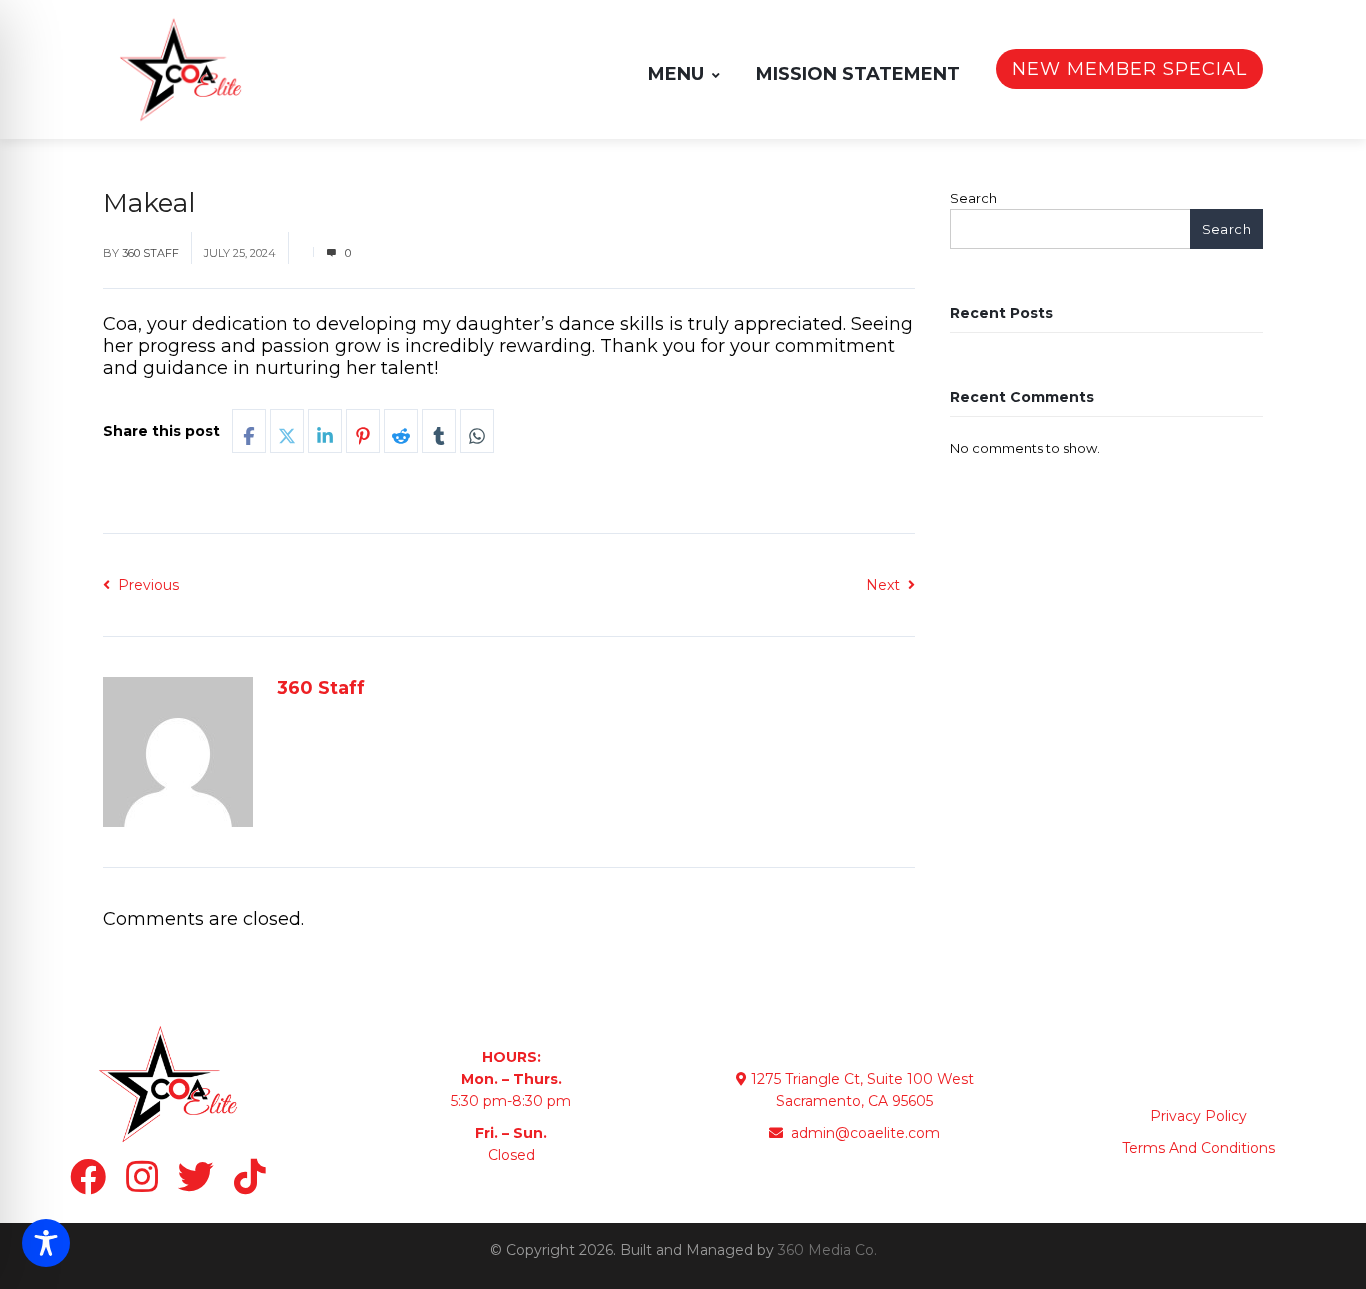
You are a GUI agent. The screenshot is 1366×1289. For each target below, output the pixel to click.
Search (973, 198)
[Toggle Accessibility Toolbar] (46, 1243)
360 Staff (150, 253)
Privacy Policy (1198, 1116)
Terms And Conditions (1198, 1148)
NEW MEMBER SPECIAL (1129, 69)
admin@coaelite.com (863, 1133)
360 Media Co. (827, 1250)
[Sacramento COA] (180, 69)
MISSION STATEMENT (858, 74)
